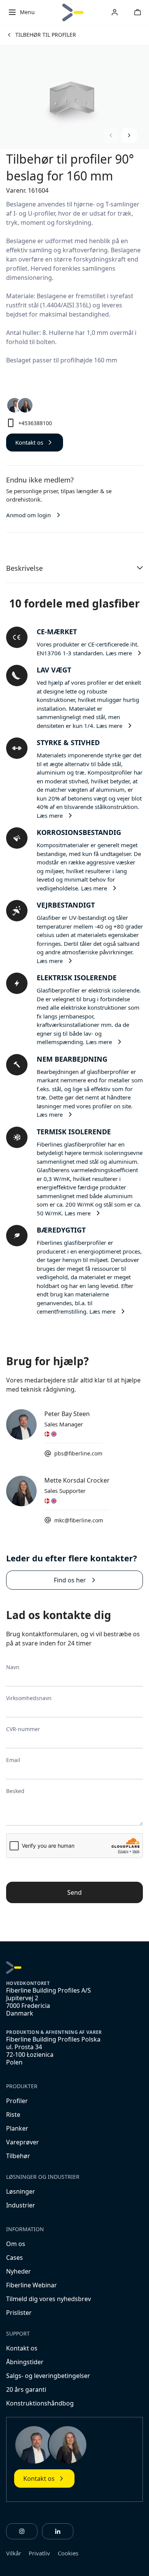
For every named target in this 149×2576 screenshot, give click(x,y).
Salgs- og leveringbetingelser (48, 2376)
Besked (15, 1791)
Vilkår (14, 2553)
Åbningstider (25, 2362)
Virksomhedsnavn (29, 1698)
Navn (13, 1667)
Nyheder (19, 2271)
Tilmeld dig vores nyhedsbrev (49, 2299)
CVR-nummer (23, 1729)
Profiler (17, 2101)
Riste (13, 2115)
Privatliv (39, 2553)
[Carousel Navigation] (120, 135)
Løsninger (21, 2191)
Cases (15, 2258)
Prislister (19, 2313)
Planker (17, 2128)
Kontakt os (22, 2348)
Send (74, 1892)
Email (13, 1760)
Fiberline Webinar (32, 2285)
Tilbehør (18, 2156)
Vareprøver (23, 2142)
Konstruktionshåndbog (40, 2403)
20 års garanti (26, 2389)
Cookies (68, 2553)
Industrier (21, 2205)
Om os (16, 2244)
